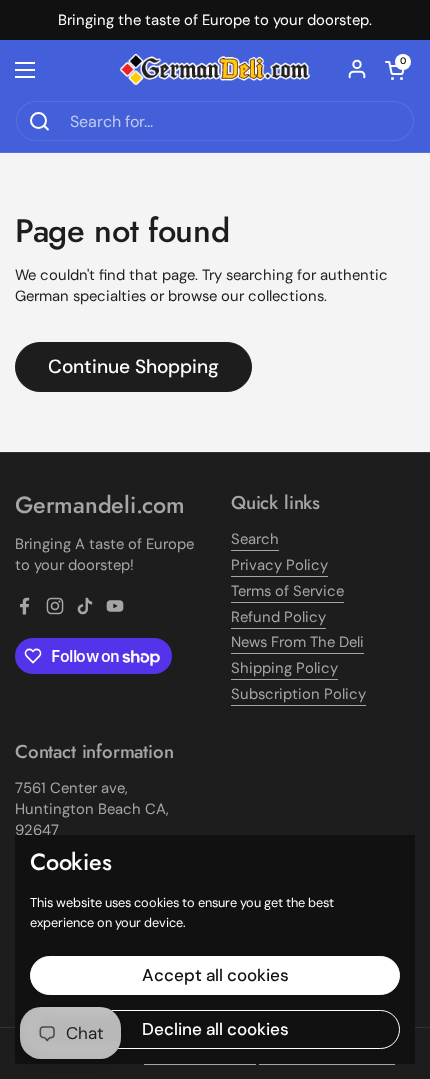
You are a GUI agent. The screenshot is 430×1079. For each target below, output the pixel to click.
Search (255, 539)
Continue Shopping (133, 366)
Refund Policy (278, 617)
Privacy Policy (279, 565)
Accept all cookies (215, 975)
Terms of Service (287, 591)
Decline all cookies (215, 1029)
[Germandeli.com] (215, 70)
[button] (395, 70)
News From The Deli (297, 642)
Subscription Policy (298, 694)
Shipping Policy (284, 668)
